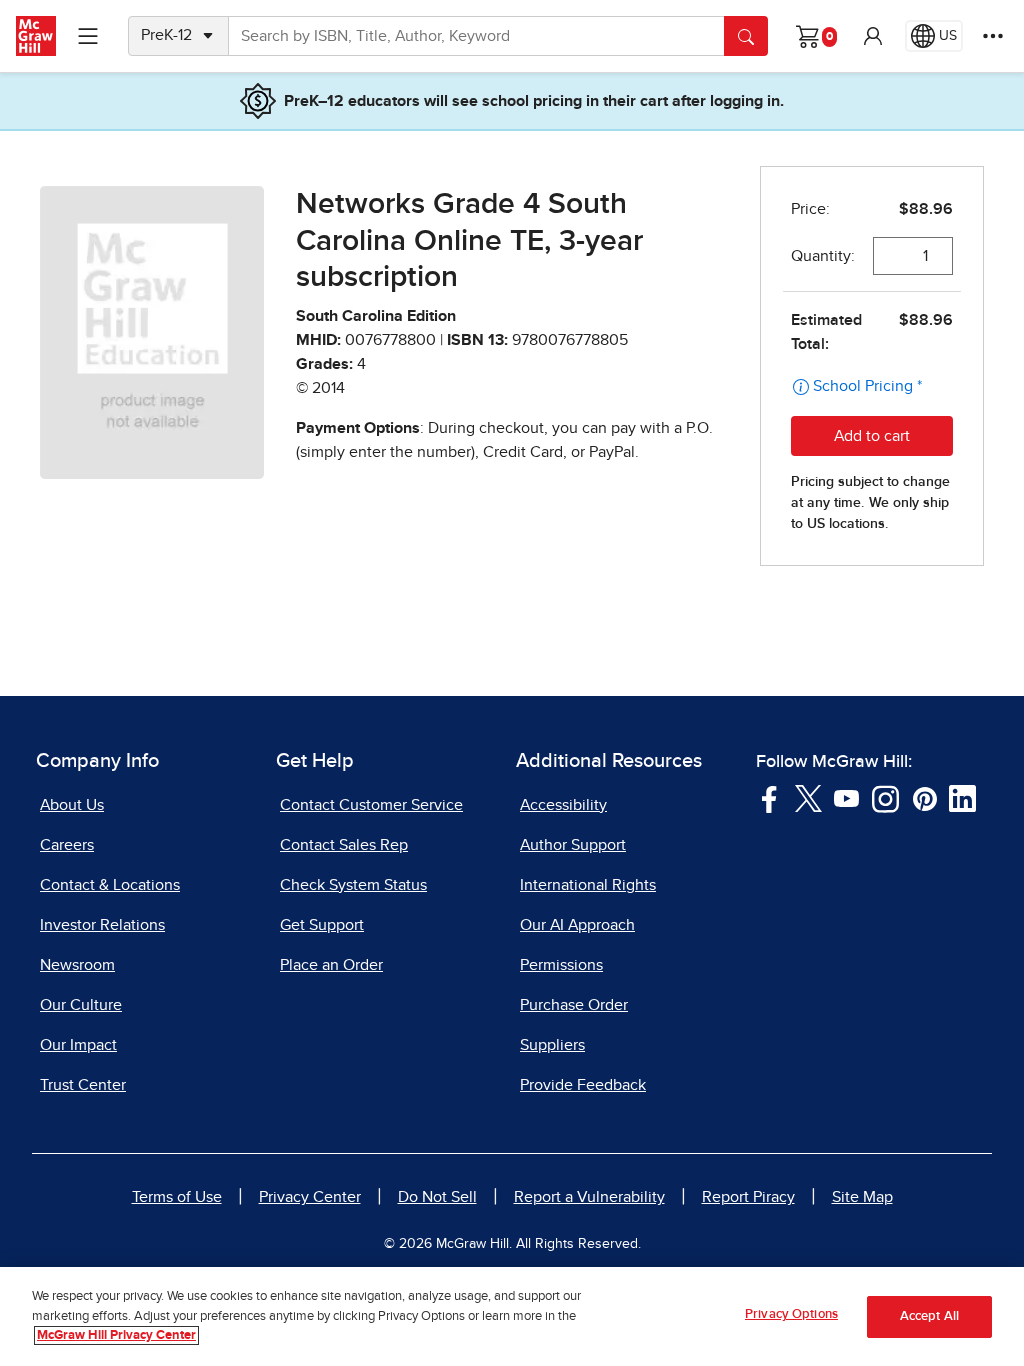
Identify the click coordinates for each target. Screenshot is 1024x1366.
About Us (72, 805)
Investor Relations (102, 925)
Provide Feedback (583, 1085)
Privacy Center (310, 1197)
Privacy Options (791, 1314)
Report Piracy (748, 1197)
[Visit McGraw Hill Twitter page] (808, 797)
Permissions (561, 965)
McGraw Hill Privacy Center (116, 1335)
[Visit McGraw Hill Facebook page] (769, 797)
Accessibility (563, 805)
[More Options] (993, 36)
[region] (512, 1316)
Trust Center (83, 1085)
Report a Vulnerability (589, 1197)
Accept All (929, 1316)
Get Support (322, 925)
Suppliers (552, 1045)
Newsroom (77, 965)
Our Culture (81, 1005)
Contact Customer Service (371, 805)
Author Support (573, 845)
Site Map (862, 1197)
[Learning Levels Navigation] (88, 36)
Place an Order (331, 965)
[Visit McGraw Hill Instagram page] (885, 797)
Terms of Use (177, 1197)
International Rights (588, 885)
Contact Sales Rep (344, 845)
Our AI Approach (577, 925)
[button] (873, 36)
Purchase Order (574, 1005)
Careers (67, 845)
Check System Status (353, 885)
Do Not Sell (437, 1197)
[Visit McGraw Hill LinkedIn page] (962, 797)
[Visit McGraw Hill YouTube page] (846, 797)
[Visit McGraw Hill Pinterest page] (924, 797)
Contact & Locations (110, 885)
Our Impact (78, 1045)
